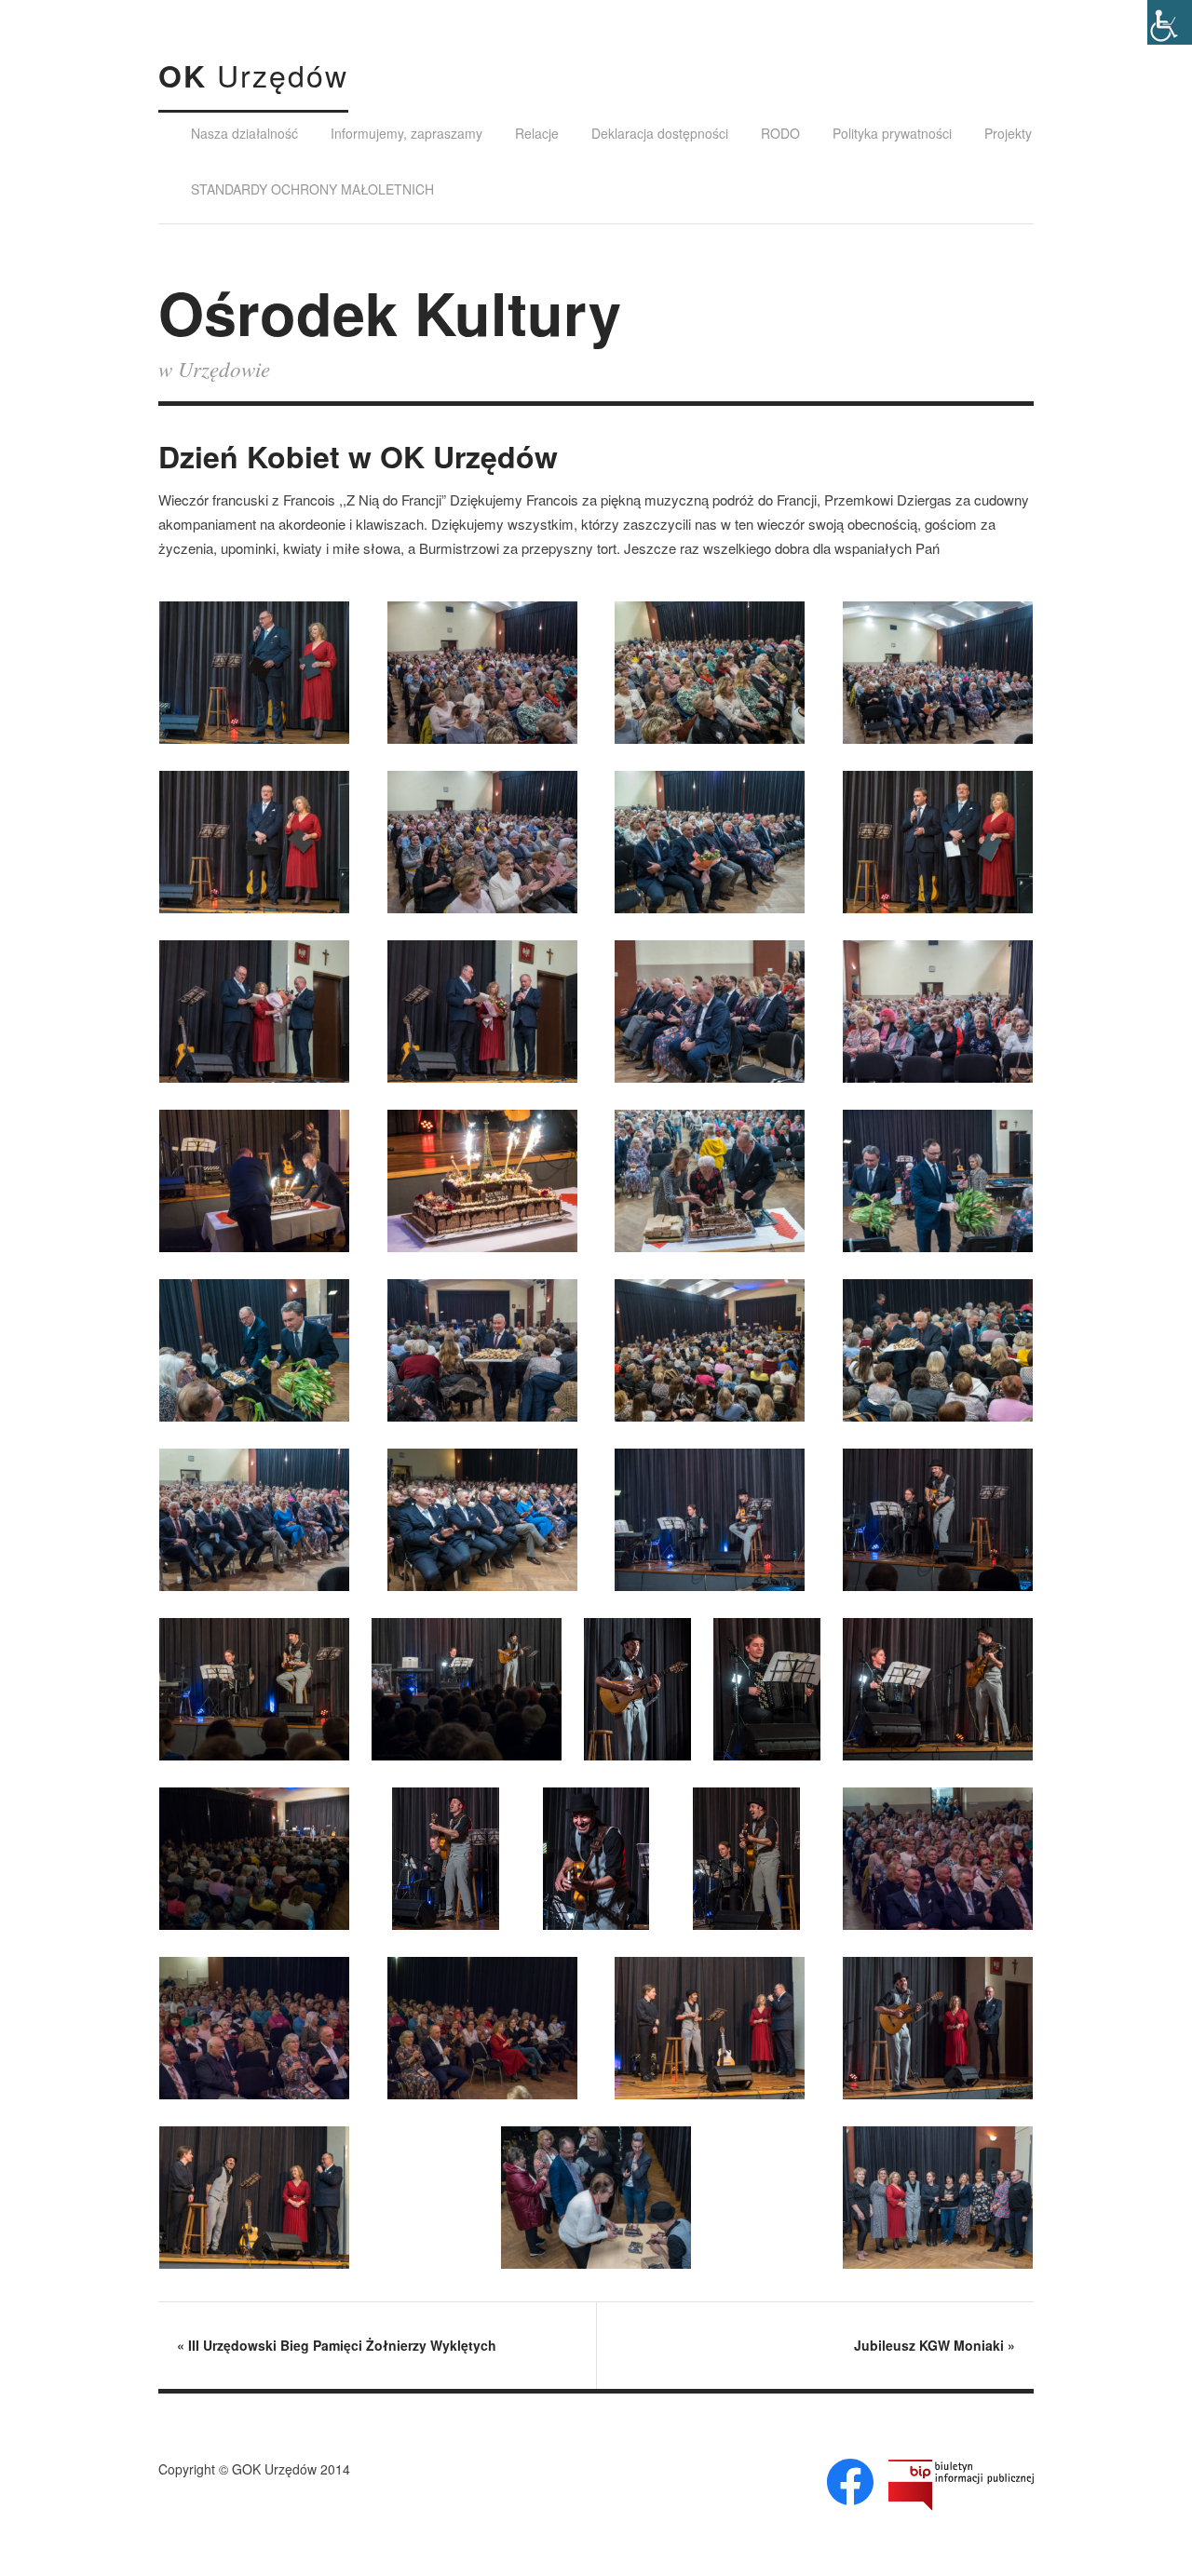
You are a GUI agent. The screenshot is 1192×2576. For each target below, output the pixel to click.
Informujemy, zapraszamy (406, 133)
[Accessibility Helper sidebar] (1170, 22)
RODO (780, 133)
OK (253, 75)
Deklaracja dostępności (660, 133)
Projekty (1008, 133)
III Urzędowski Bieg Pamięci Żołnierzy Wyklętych (337, 2345)
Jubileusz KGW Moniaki (935, 2345)
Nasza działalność (244, 133)
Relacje (537, 133)
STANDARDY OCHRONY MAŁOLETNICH (312, 189)
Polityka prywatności (892, 133)
